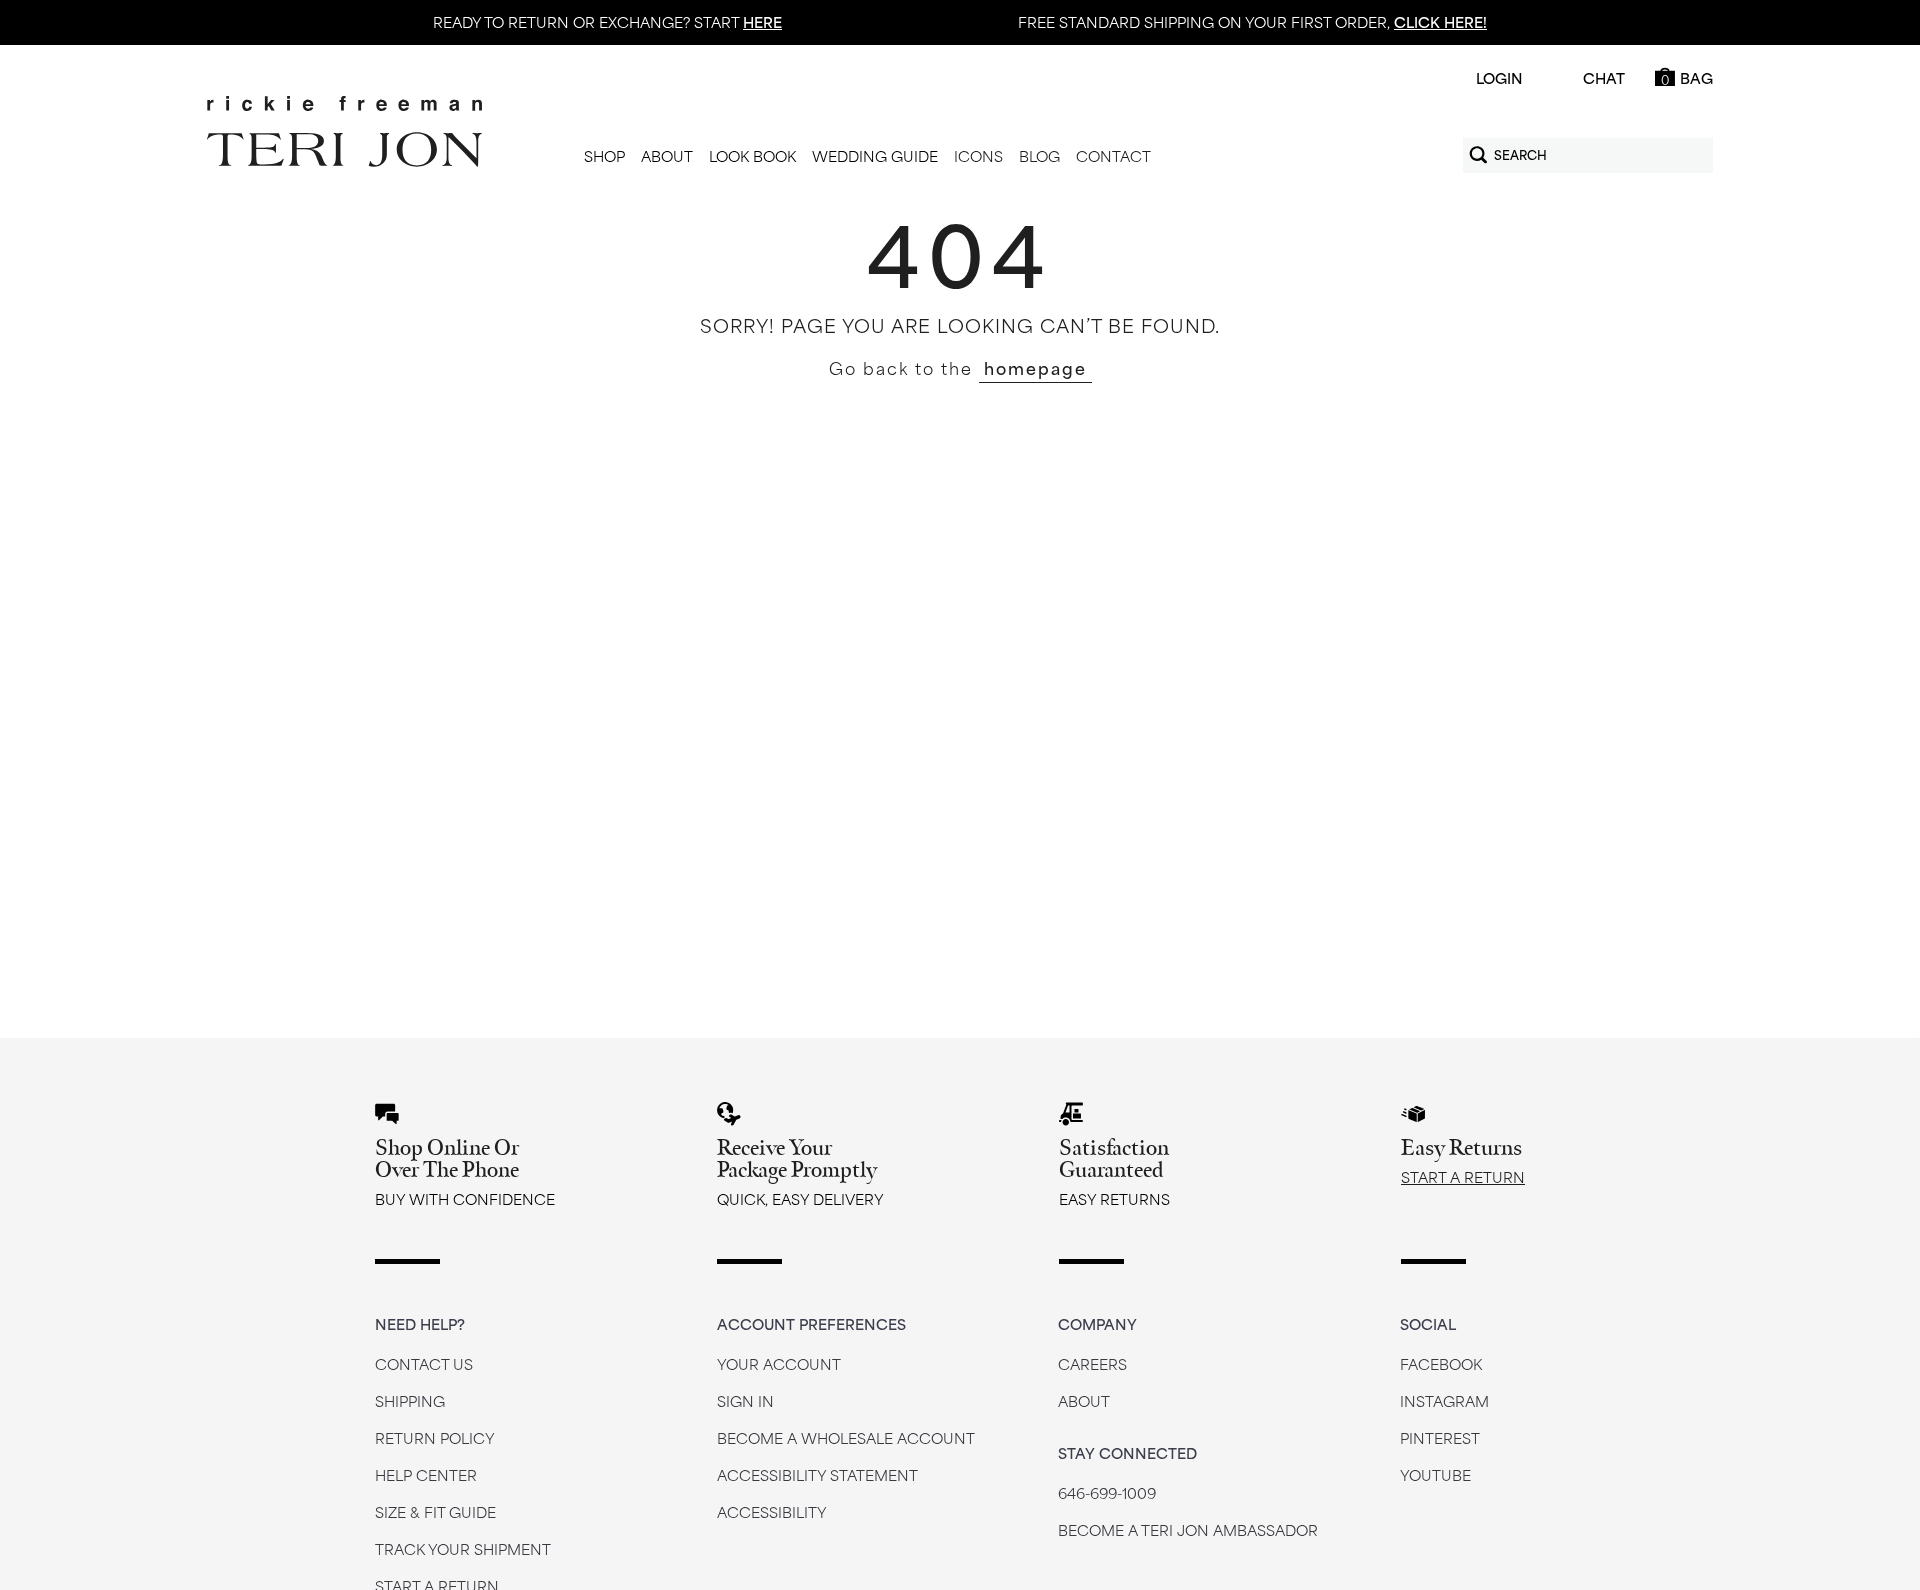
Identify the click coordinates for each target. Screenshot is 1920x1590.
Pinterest (1440, 1437)
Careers (1092, 1363)
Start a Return (1463, 1176)
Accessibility (772, 1511)
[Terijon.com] (344, 132)
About (1084, 1400)
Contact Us (424, 1363)
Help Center (426, 1474)
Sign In (745, 1400)
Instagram (1444, 1400)
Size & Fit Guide (435, 1511)
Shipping (410, 1400)
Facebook (1441, 1363)
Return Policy (435, 1437)
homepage (1035, 367)
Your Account (779, 1363)
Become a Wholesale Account (846, 1437)
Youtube (1435, 1474)
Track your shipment (463, 1548)
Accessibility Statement (817, 1474)
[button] (604, 157)
